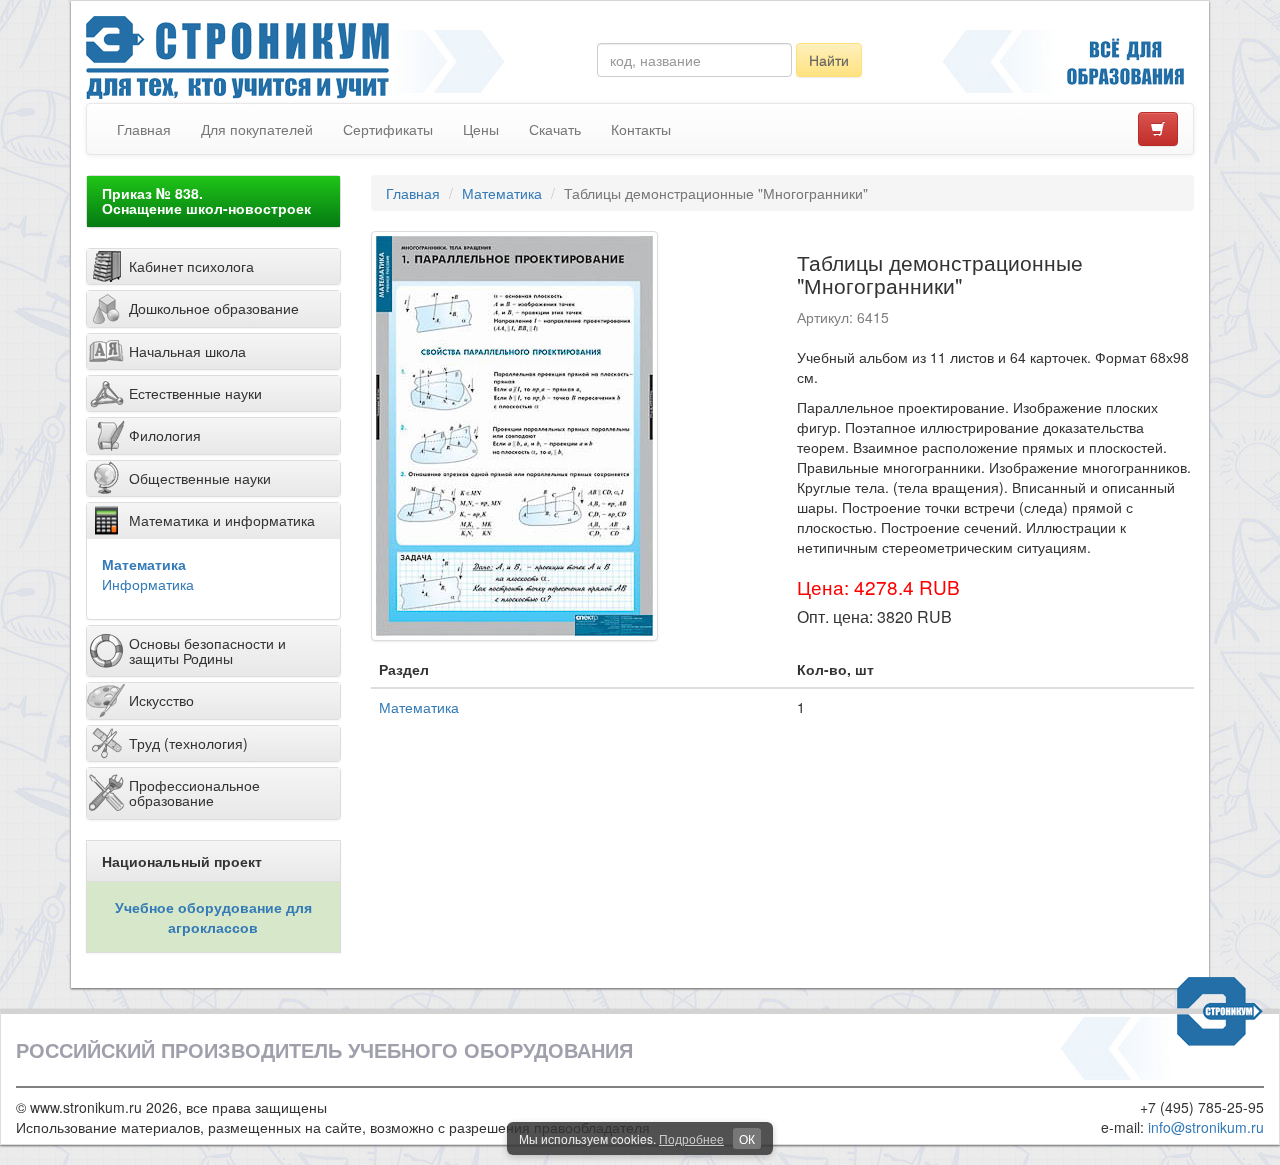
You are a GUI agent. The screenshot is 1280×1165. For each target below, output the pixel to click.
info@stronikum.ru (1206, 1127)
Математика (144, 564)
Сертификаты (388, 129)
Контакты (641, 129)
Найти (829, 60)
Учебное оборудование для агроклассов (213, 917)
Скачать (555, 129)
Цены (481, 129)
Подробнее (691, 1138)
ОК (747, 1138)
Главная (144, 129)
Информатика (148, 584)
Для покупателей (257, 129)
